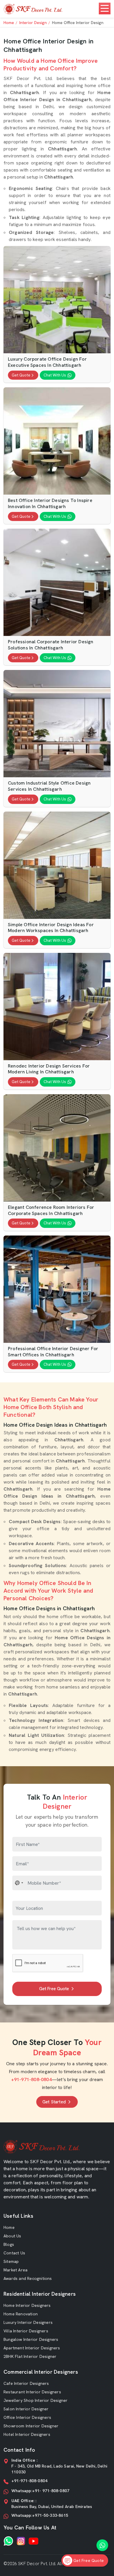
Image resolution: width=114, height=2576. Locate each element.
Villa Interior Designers (26, 2331)
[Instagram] (21, 2541)
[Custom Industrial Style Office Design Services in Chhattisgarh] (57, 724)
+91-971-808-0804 (31, 2079)
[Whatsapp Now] (102, 2545)
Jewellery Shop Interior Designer (36, 2400)
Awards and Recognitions (28, 2278)
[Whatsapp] (8, 2541)
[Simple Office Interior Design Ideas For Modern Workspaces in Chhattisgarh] (57, 865)
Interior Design (33, 23)
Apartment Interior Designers (32, 2348)
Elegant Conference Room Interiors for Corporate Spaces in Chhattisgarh (51, 1210)
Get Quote (21, 375)
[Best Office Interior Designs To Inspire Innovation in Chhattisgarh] (57, 441)
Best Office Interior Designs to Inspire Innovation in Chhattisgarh (50, 504)
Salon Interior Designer (26, 2409)
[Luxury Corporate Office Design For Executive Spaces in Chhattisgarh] (57, 300)
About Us (12, 2236)
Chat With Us (55, 375)
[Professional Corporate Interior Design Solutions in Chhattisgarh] (57, 582)
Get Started (54, 2102)
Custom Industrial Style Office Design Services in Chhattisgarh (49, 786)
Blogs (9, 2244)
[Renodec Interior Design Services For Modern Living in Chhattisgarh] (57, 1007)
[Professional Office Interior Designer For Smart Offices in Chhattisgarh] (57, 1289)
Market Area (15, 2270)
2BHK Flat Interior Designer (30, 2356)
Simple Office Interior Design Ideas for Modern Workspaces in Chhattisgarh (51, 928)
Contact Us (14, 2253)
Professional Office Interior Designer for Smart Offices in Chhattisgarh (53, 1352)
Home (9, 23)
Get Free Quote (54, 1989)
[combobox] (19, 1883)
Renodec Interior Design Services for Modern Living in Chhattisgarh (49, 1069)
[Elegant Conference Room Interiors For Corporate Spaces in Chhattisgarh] (57, 1148)
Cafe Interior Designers (26, 2383)
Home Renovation (21, 2314)
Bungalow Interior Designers (31, 2339)
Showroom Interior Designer (31, 2426)
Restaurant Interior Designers (32, 2392)
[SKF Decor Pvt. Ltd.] (33, 9)
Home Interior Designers (27, 2305)
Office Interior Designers (27, 2417)
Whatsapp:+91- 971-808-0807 (40, 2491)
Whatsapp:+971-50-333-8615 (40, 2515)
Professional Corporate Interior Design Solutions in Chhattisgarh (51, 645)
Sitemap (11, 2261)
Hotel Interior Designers (27, 2434)
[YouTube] (33, 2541)
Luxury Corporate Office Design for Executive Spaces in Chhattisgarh (47, 362)
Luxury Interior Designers (28, 2322)
